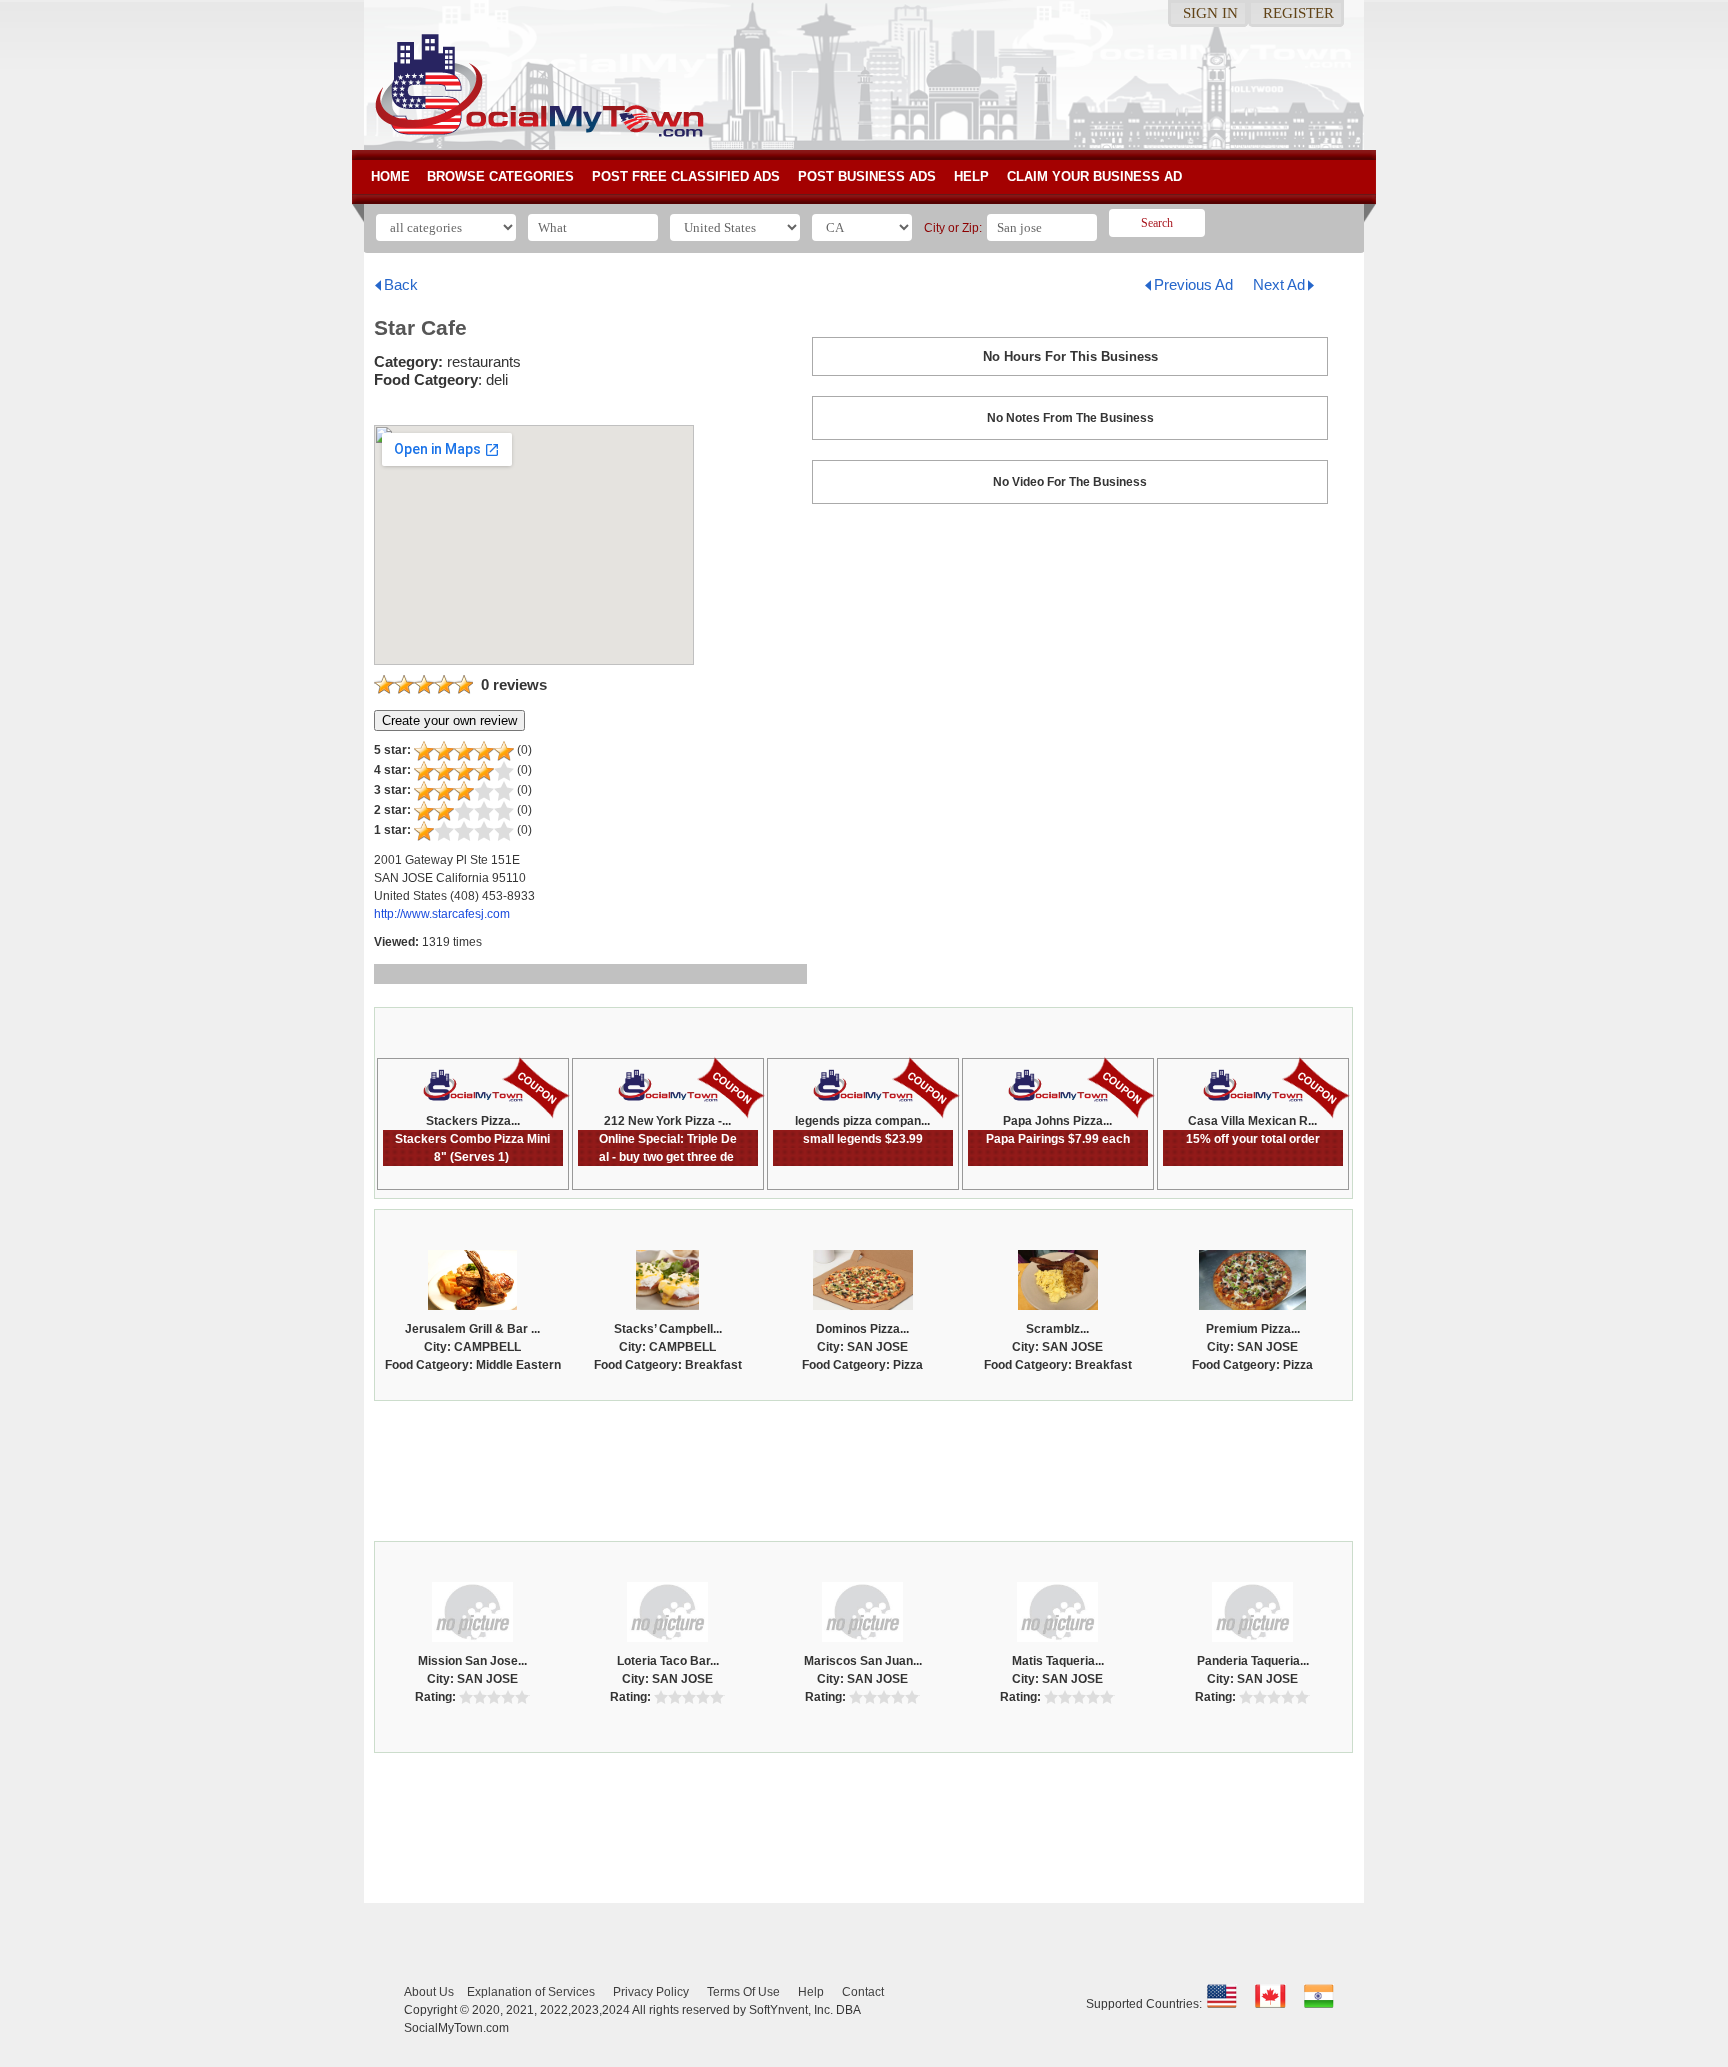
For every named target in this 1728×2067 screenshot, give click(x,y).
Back (401, 284)
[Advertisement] (864, 1466)
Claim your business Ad (1094, 176)
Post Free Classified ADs (686, 176)
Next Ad (1279, 284)
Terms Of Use (743, 1992)
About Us (429, 1992)
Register (1298, 13)
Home (390, 176)
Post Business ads (867, 176)
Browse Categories (500, 176)
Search (1157, 223)
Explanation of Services (531, 1992)
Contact (863, 1992)
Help (971, 176)
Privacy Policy (651, 1992)
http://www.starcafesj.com (442, 914)
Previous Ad (1193, 284)
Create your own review (449, 720)
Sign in (1210, 13)
